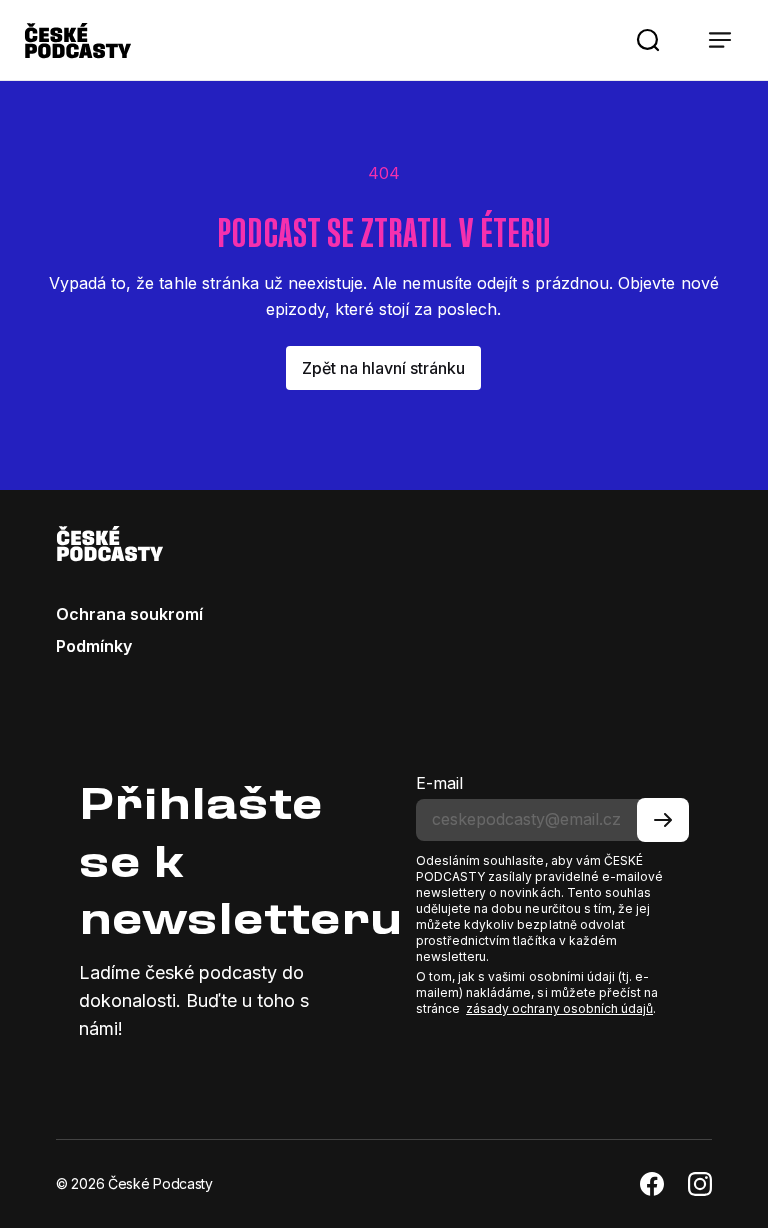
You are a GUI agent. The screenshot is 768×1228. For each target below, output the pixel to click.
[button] (648, 40)
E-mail (439, 783)
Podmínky (94, 646)
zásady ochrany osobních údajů (559, 1008)
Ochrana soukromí (129, 614)
